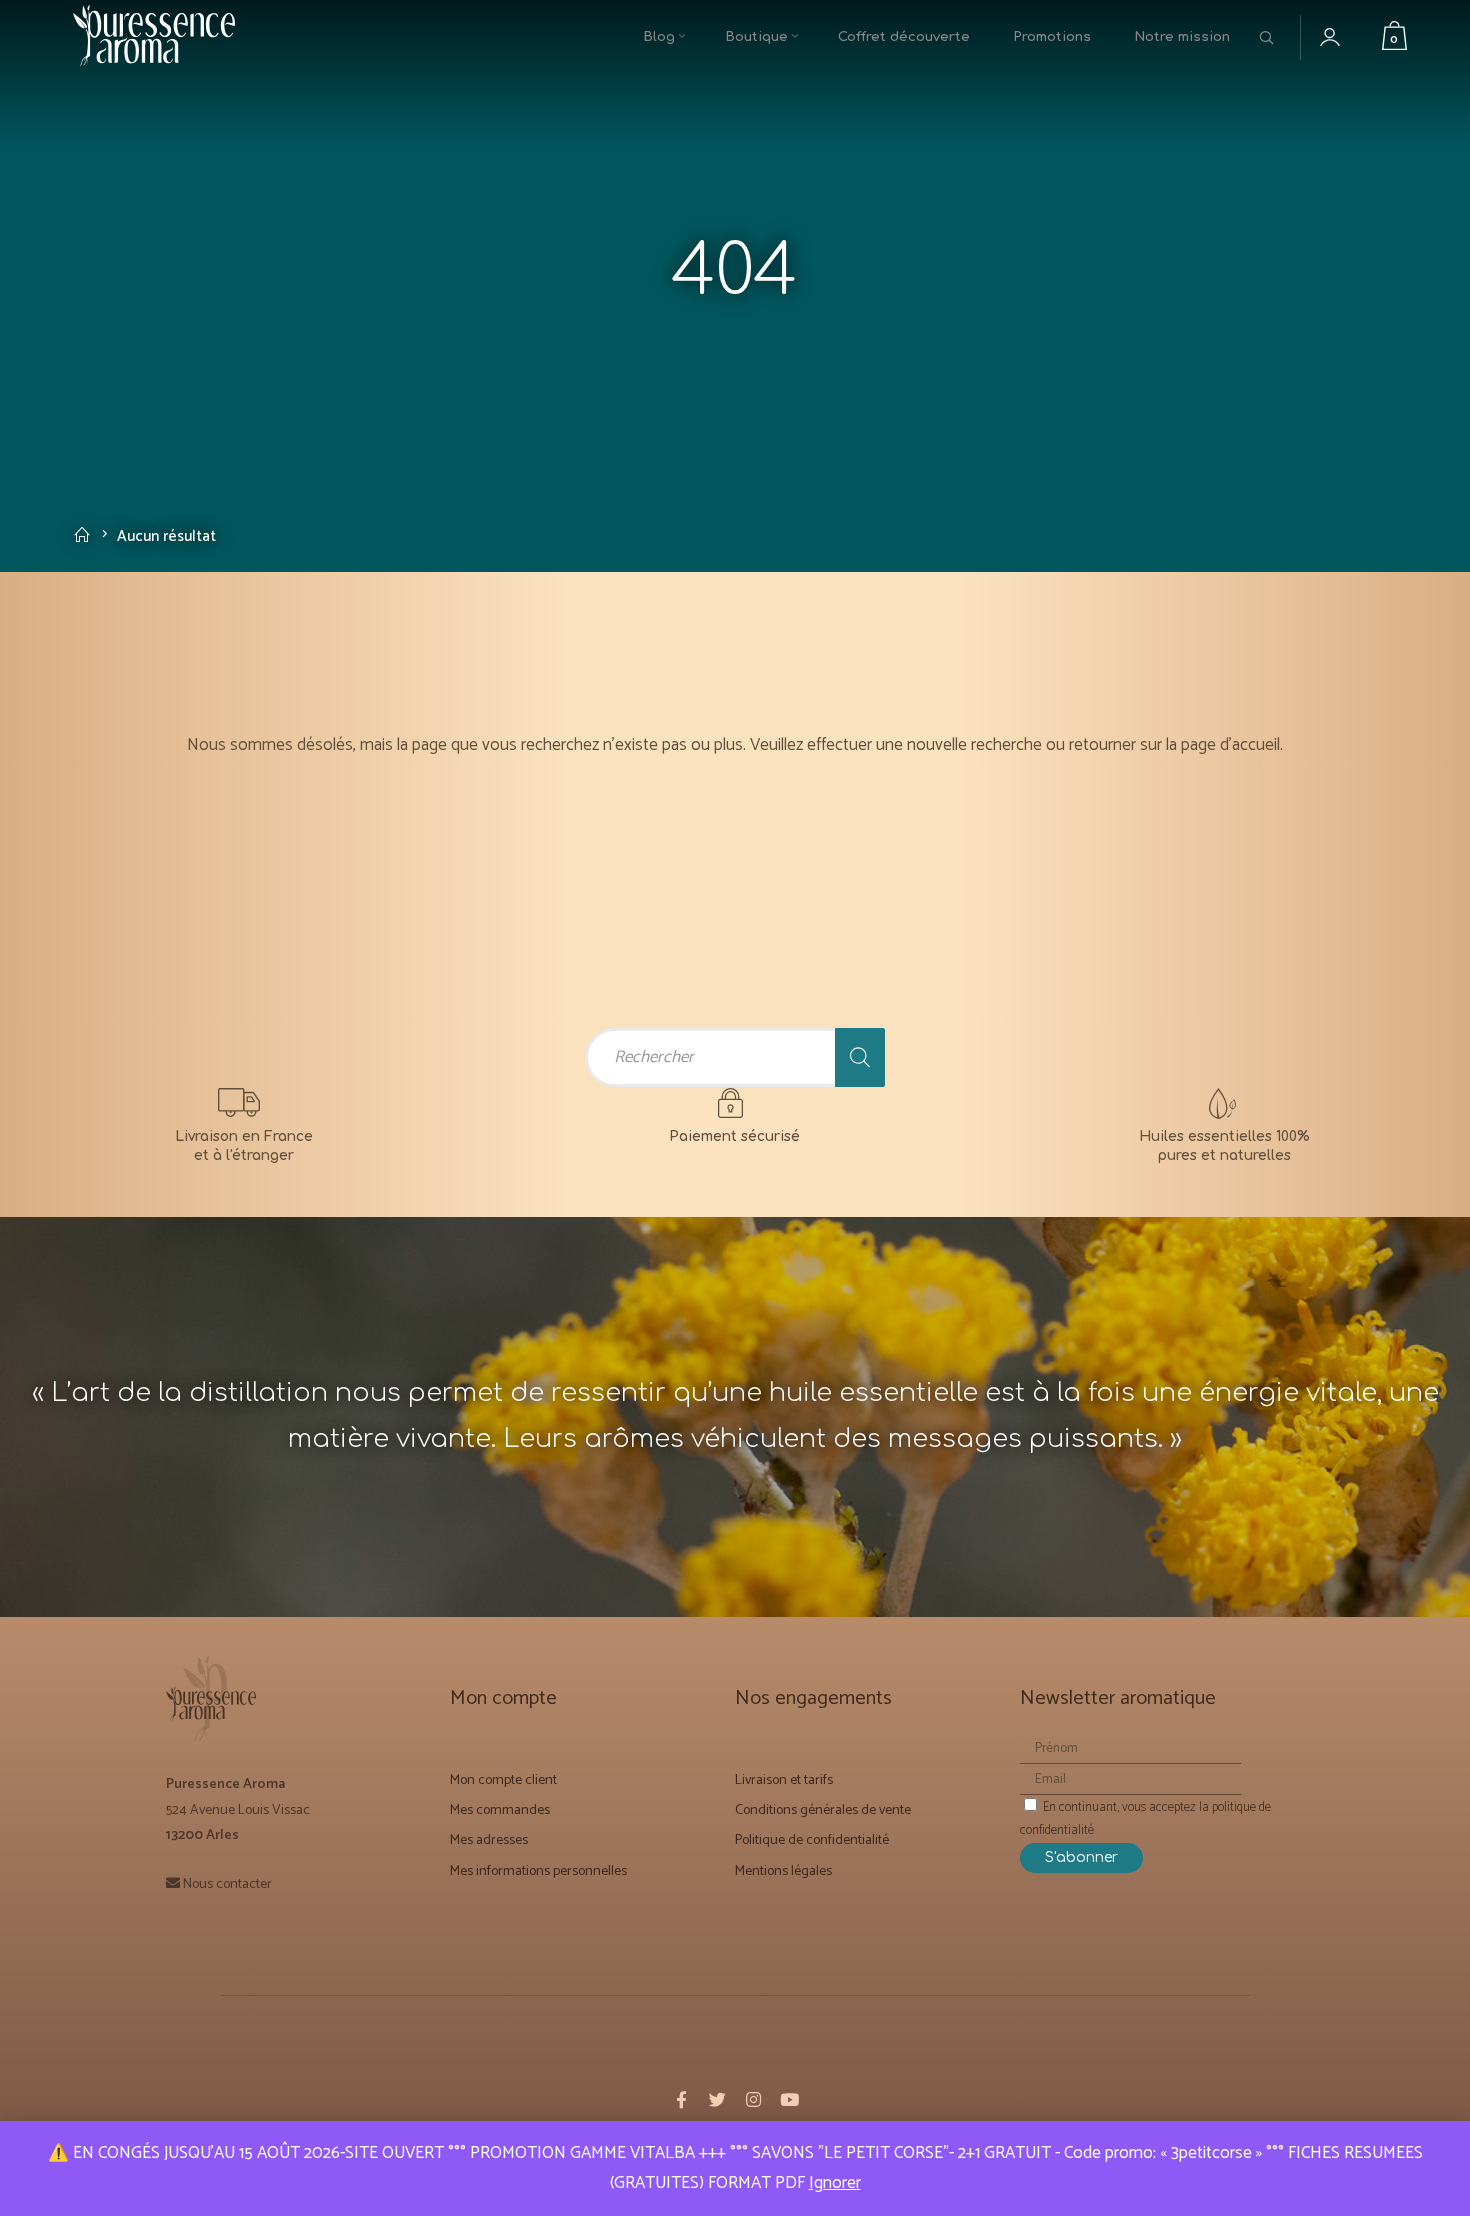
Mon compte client (503, 1777)
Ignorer (835, 2183)
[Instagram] (753, 2098)
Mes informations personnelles (538, 1867)
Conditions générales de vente (823, 1807)
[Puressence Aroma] (163, 39)
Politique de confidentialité (812, 1837)
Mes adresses (489, 1837)
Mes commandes (500, 1807)
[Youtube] (789, 2098)
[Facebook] (681, 2098)
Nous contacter (227, 1880)
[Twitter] (717, 2098)
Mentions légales (783, 1867)
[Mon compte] (1345, 38)
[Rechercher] (860, 1056)
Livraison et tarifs (784, 1777)
